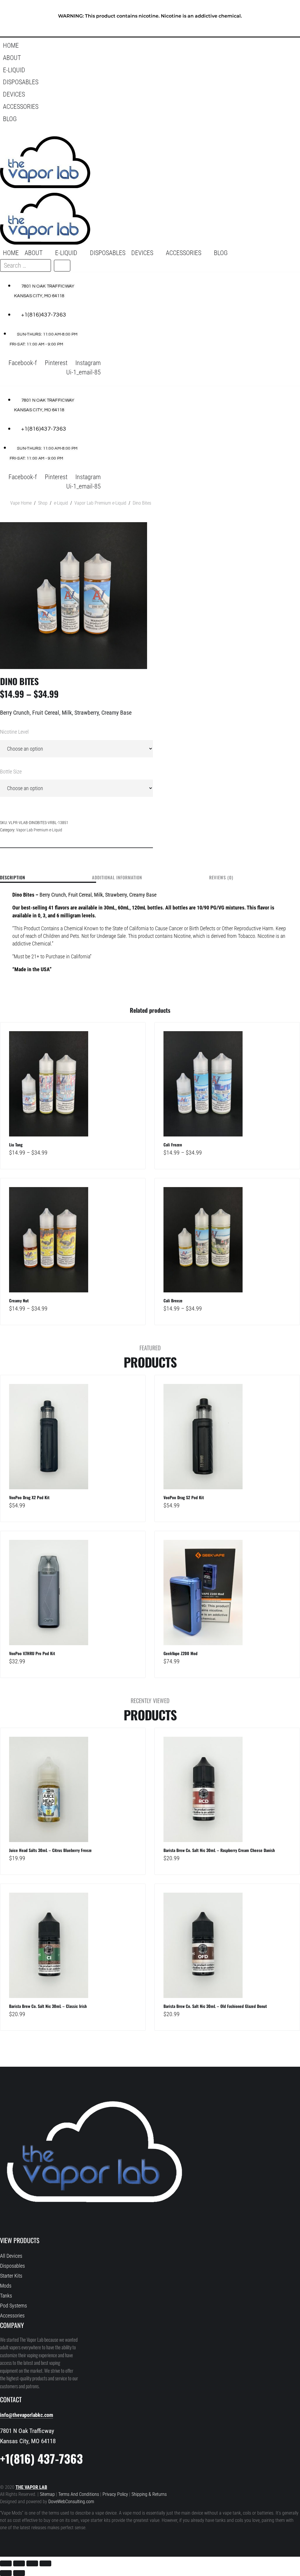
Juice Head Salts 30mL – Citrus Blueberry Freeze (50, 1850)
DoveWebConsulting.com (71, 2502)
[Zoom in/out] (6, 2563)
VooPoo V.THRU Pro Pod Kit (32, 1653)
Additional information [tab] (117, 878)
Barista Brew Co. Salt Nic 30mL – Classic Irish (48, 2006)
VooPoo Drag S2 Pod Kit (184, 1497)
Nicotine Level (14, 732)
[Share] (32, 2563)
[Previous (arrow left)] (6, 2573)
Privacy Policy (115, 2494)
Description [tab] (13, 878)
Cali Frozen (173, 1145)
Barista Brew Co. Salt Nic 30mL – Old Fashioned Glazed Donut (215, 2006)
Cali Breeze (173, 1300)
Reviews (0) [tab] (221, 878)
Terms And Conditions (79, 2494)
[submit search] (62, 266)
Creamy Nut (19, 1300)
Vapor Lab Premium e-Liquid (100, 503)
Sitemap (48, 2494)
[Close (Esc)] (45, 2563)
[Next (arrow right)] (19, 2573)
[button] (112, 58)
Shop (43, 503)
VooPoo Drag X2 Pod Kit (29, 1497)
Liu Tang (16, 1145)
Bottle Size (11, 772)
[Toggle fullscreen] (19, 2563)
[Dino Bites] (74, 596)
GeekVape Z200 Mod (180, 1653)
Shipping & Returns (149, 2494)
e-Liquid (61, 503)
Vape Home (21, 503)
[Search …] (8, 131)
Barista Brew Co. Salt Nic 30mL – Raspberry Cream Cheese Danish (219, 1850)
